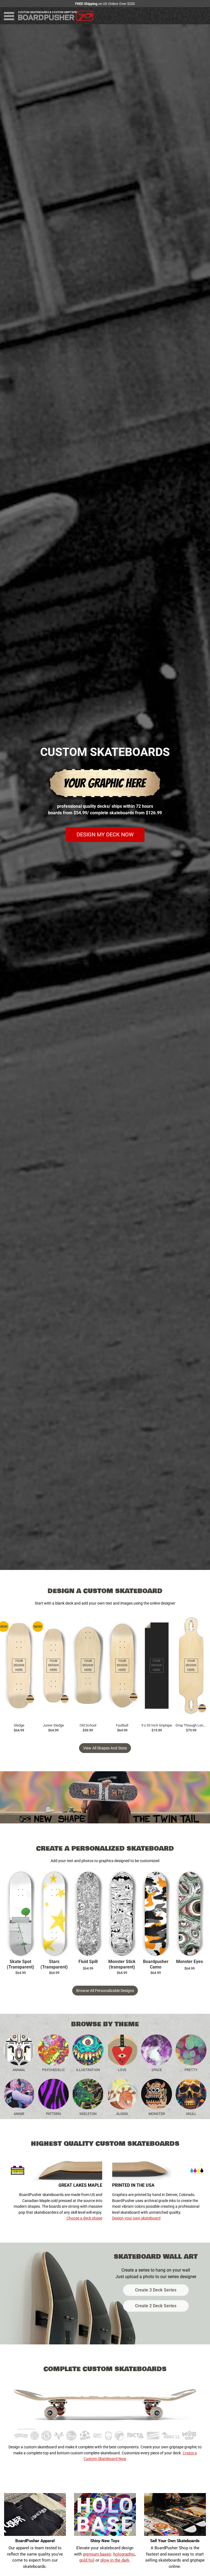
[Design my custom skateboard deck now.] (105, 800)
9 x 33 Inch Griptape (157, 1725)
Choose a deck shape (84, 2218)
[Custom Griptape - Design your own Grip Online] (157, 1666)
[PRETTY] (191, 2050)
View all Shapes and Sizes (105, 1748)
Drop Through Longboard (191, 1725)
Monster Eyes (189, 1962)
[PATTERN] (53, 2094)
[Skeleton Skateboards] (88, 2094)
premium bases (97, 2554)
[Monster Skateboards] (157, 2094)
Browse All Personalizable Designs (105, 1991)
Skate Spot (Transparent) (21, 1964)
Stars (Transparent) (54, 1964)
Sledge (19, 1725)
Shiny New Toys (105, 2541)
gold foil (87, 2560)
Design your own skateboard (136, 2218)
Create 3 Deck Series (156, 2290)
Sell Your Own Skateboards (175, 2541)
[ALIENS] (122, 2094)
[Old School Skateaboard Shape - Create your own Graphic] (88, 1666)
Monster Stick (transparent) (122, 1964)
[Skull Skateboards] (191, 2094)
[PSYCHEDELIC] (53, 2050)
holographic (124, 2554)
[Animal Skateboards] (19, 2050)
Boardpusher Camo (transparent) (156, 1965)
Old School (88, 1725)
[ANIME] (19, 2094)
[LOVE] (122, 2050)
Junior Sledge (53, 1725)
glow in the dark (115, 2560)
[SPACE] (157, 2050)
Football (122, 1725)
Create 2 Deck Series (156, 2306)
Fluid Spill (88, 1962)
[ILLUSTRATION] (88, 2050)
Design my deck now (105, 835)
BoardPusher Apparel (35, 2541)
